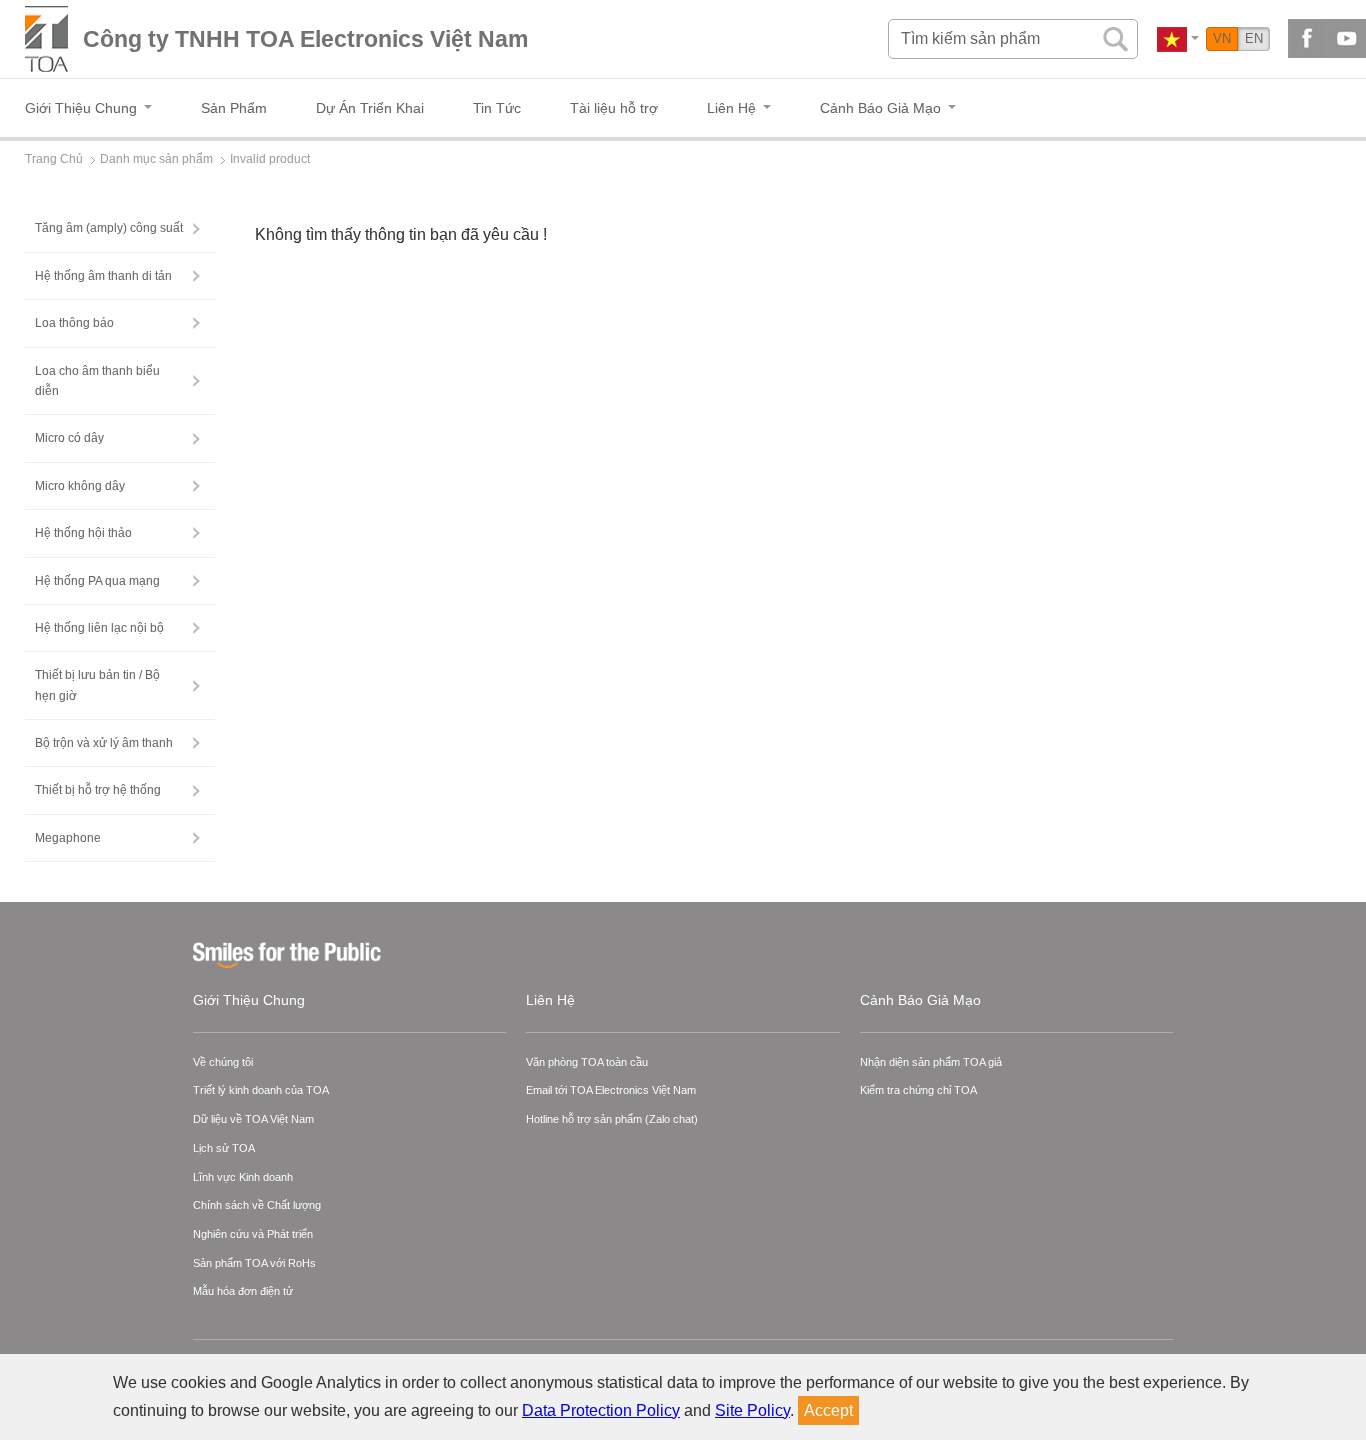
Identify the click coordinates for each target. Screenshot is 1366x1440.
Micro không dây (80, 486)
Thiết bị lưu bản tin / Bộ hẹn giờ (97, 685)
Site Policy (752, 1410)
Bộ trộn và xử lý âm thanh (104, 743)
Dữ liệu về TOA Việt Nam (253, 1119)
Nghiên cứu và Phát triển (253, 1234)
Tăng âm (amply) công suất (109, 228)
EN (1254, 38)
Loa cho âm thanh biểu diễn (97, 381)
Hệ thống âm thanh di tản (103, 276)
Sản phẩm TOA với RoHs (254, 1263)
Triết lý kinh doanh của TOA (261, 1090)
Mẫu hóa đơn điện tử (243, 1291)
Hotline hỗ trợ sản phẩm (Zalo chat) (612, 1119)
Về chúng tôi (223, 1062)
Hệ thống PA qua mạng (97, 581)
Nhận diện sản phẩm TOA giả (931, 1062)
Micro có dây (69, 438)
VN (1222, 38)
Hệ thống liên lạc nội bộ (99, 628)
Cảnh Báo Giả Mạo (920, 1000)
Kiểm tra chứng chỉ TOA (918, 1090)
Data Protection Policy (601, 1410)
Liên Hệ (550, 1000)
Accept (828, 1410)
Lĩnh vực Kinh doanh (243, 1177)
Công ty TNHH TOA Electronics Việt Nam (305, 39)
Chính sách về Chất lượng (257, 1205)
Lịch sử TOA (224, 1148)
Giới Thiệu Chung (249, 1000)
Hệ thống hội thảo (83, 533)
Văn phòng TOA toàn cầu (587, 1062)
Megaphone (68, 838)
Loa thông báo (74, 323)
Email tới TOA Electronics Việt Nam (611, 1090)
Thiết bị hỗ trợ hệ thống (98, 790)
